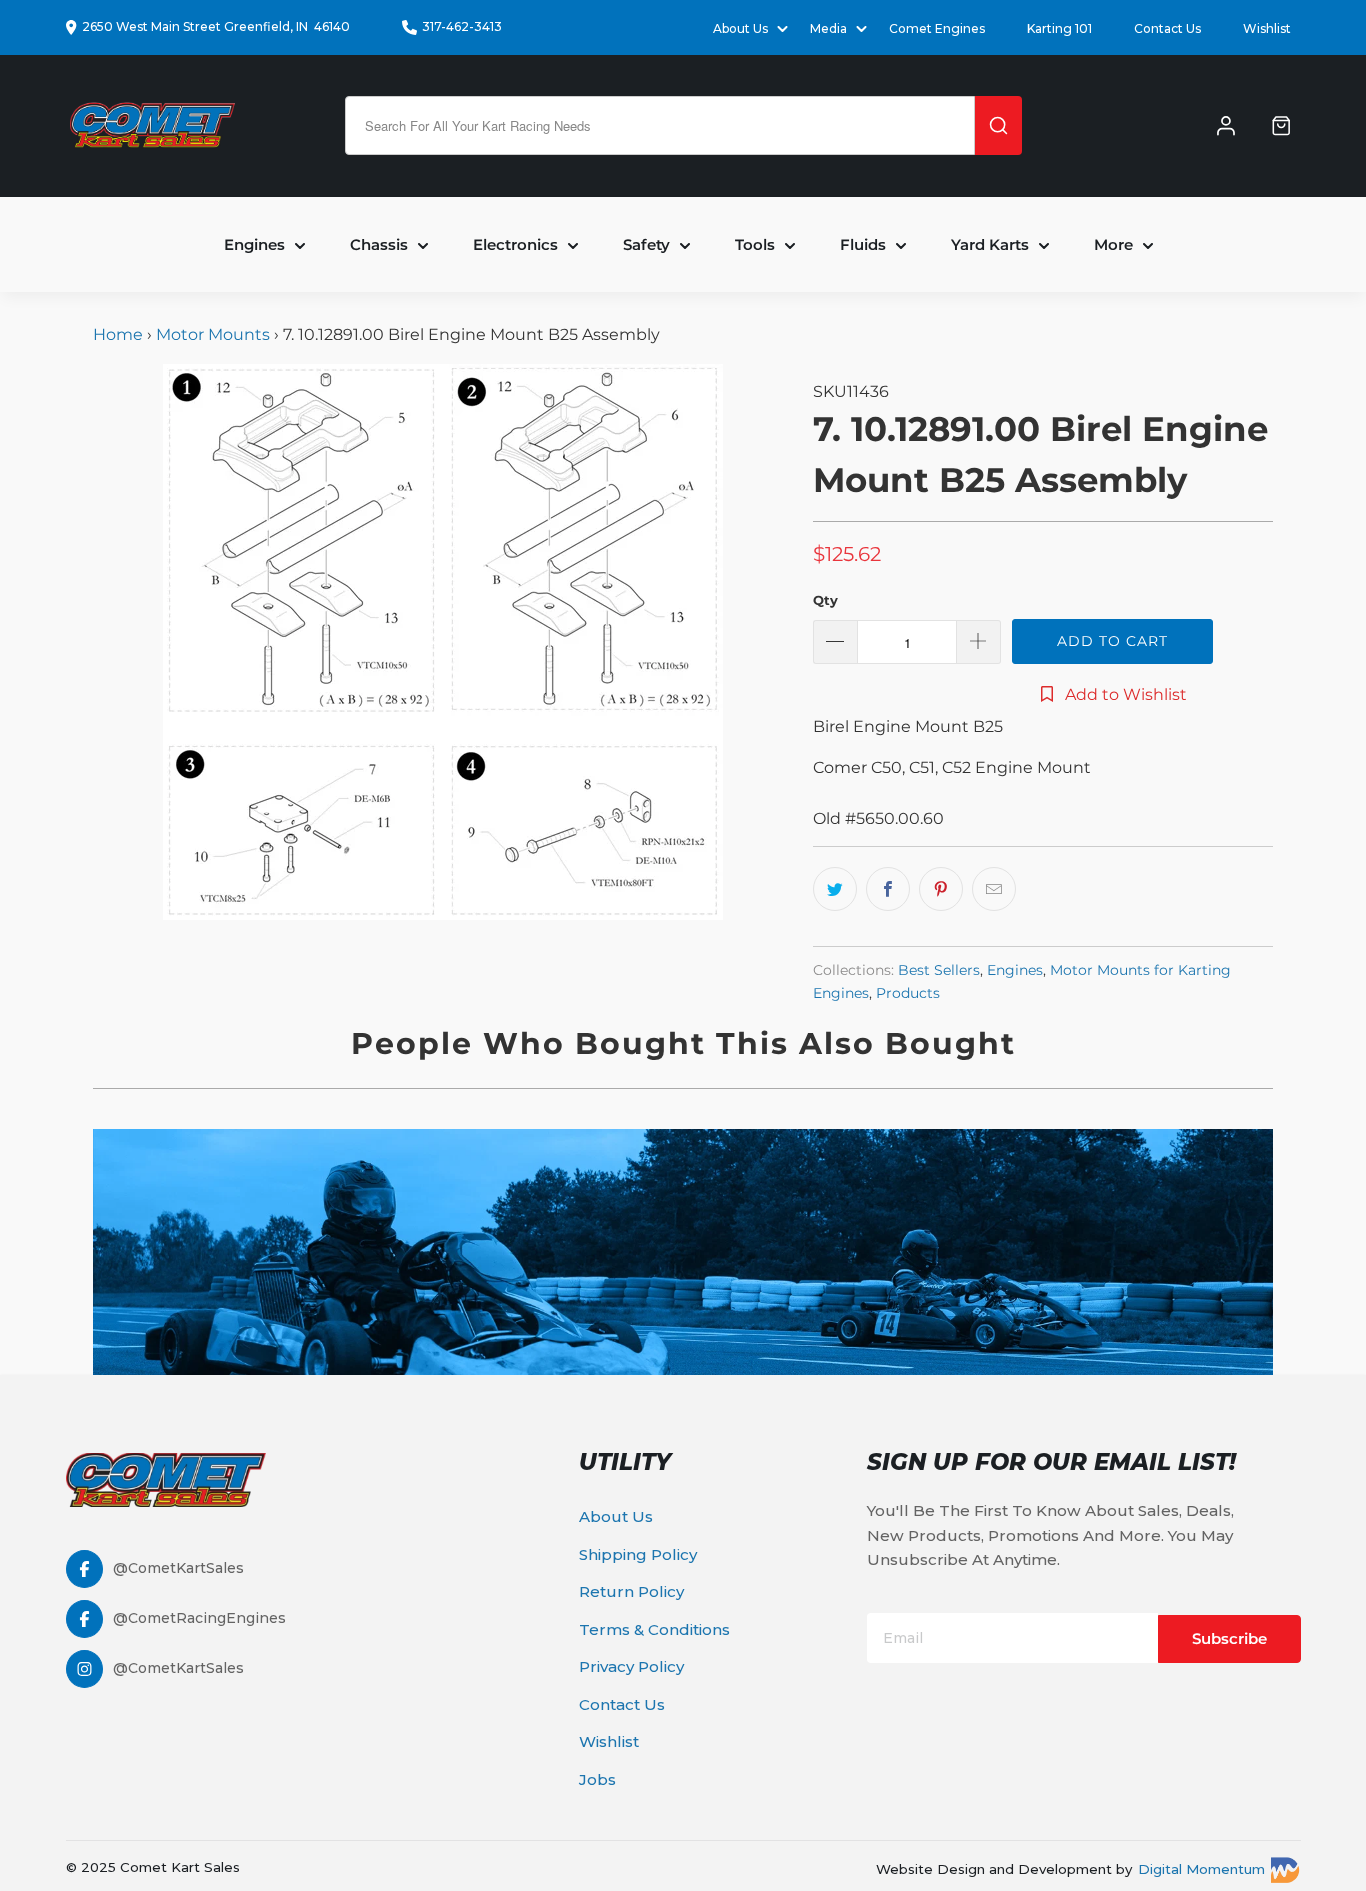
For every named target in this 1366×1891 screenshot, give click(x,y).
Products (908, 993)
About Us (616, 1516)
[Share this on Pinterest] (941, 889)
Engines (1015, 970)
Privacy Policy (631, 1666)
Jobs (597, 1779)
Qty (825, 600)
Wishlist (1267, 28)
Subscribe (1229, 1638)
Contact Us (1167, 28)
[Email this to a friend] (994, 889)
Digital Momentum (1201, 1869)
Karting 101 (1059, 28)
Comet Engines (937, 28)
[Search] (998, 125)
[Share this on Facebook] (888, 889)
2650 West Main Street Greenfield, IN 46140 (216, 26)
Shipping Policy (638, 1554)
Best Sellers (939, 970)
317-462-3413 (462, 26)
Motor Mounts (213, 334)
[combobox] (660, 125)
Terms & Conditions (654, 1629)
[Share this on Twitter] (835, 889)
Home (120, 334)
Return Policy (631, 1591)
